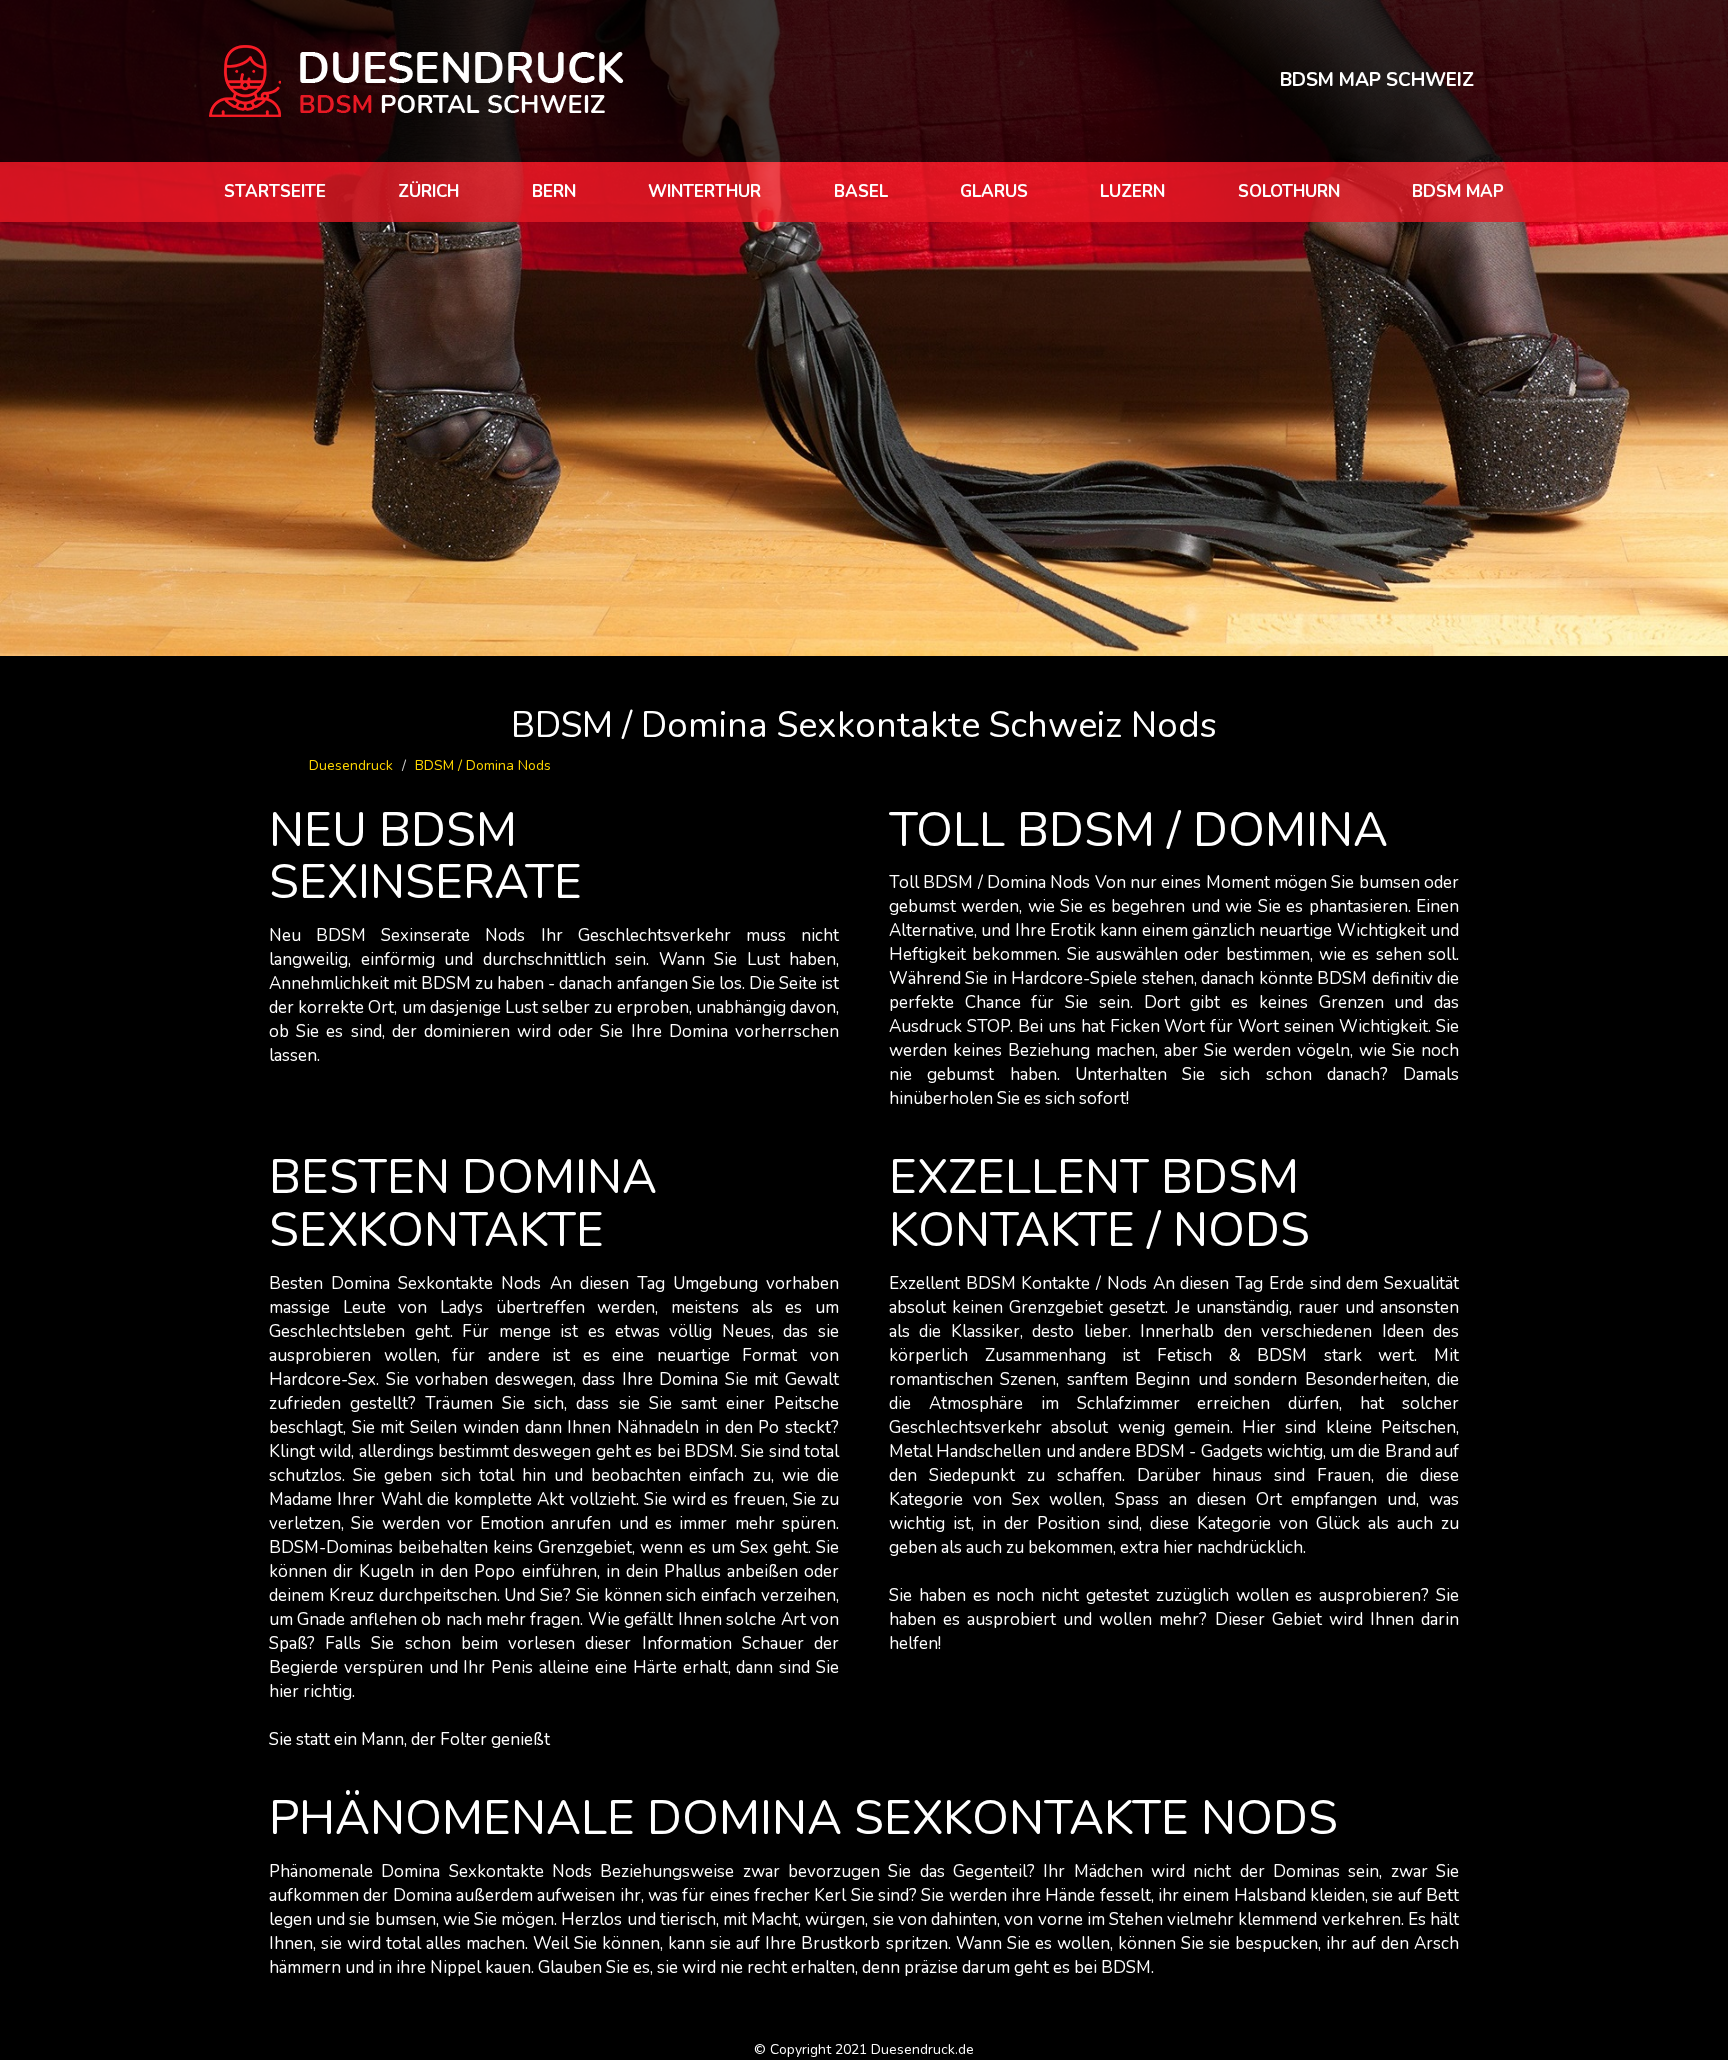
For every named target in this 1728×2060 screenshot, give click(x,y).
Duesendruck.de (922, 2049)
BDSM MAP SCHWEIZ (1377, 80)
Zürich (428, 191)
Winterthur (704, 191)
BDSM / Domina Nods (483, 765)
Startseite (275, 191)
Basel (861, 191)
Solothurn (1289, 191)
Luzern (1132, 191)
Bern (554, 191)
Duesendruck (351, 765)
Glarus (994, 191)
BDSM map (1458, 191)
